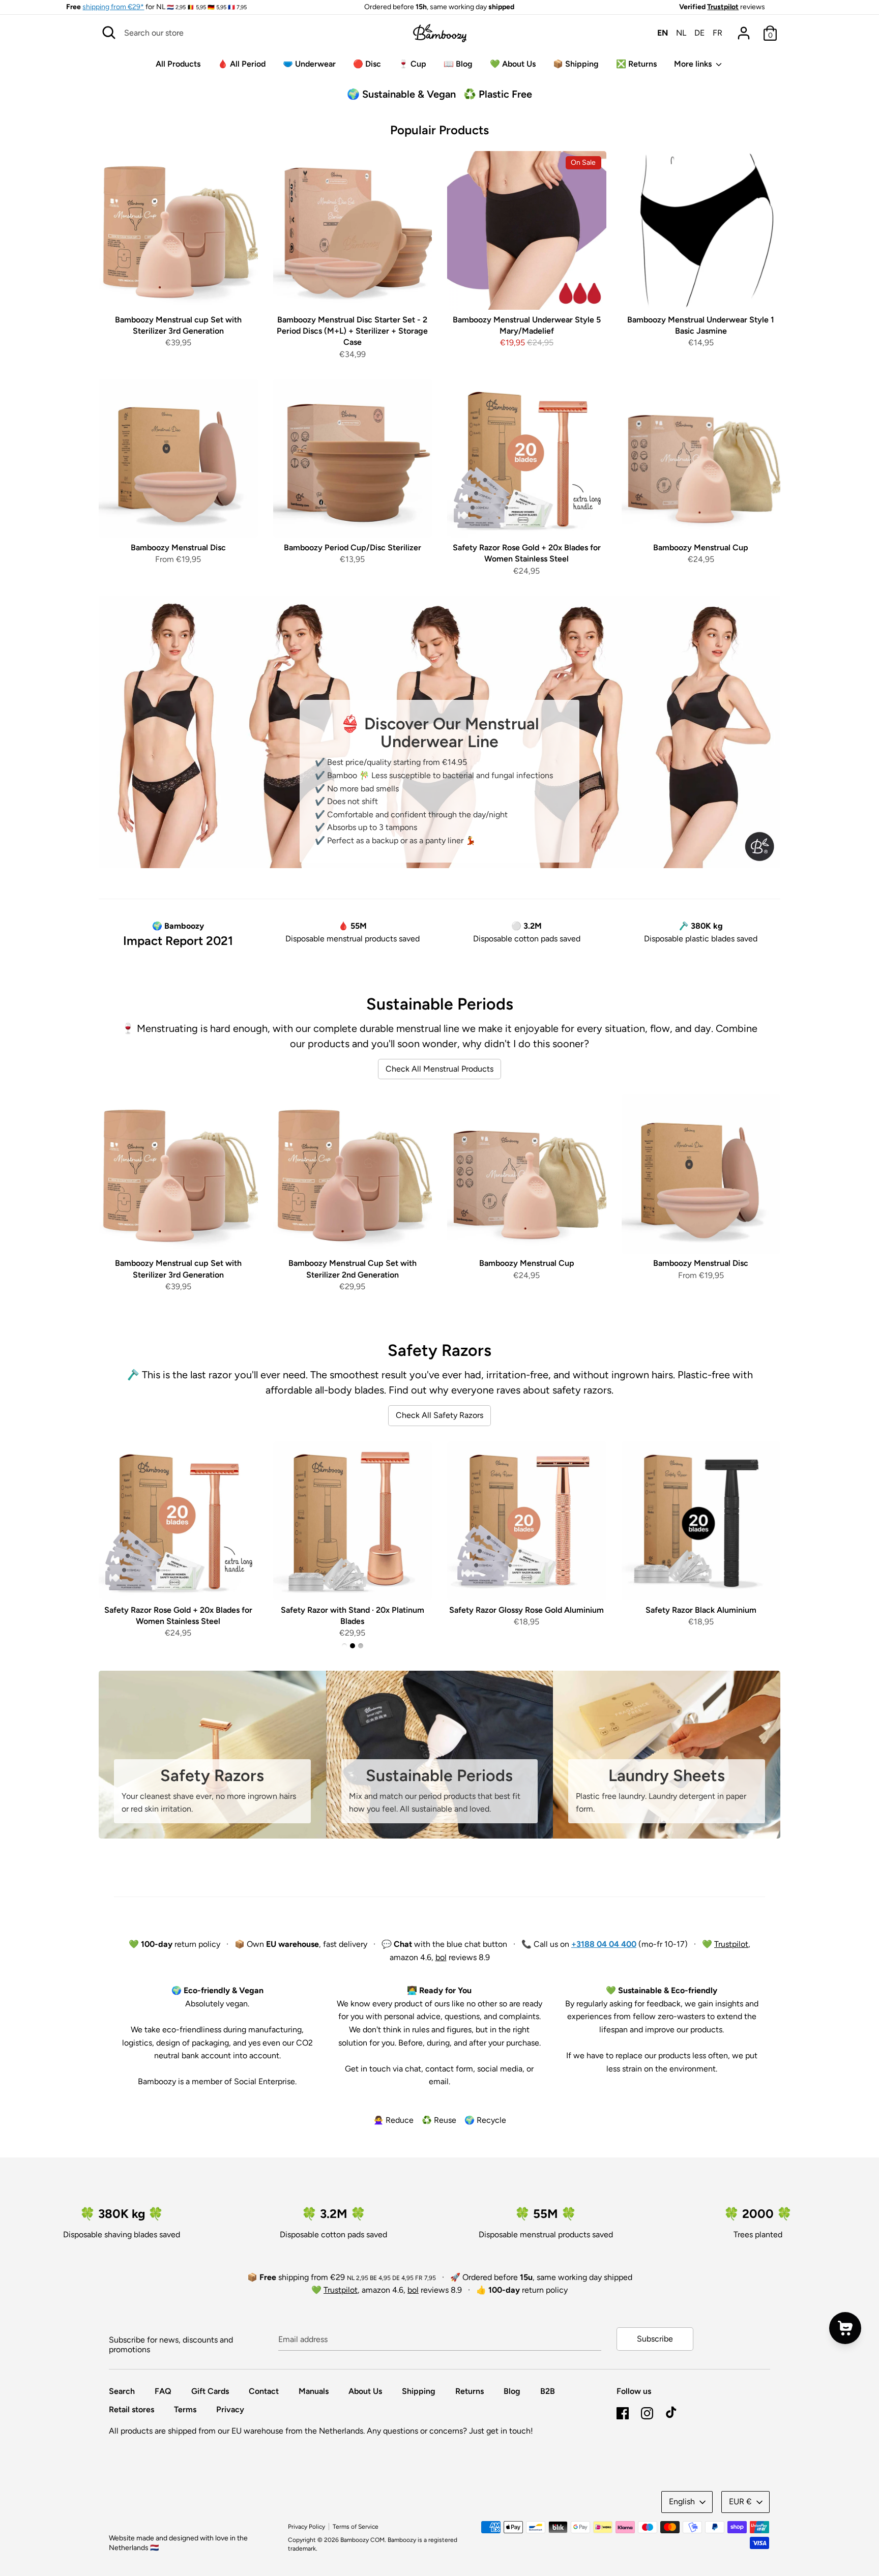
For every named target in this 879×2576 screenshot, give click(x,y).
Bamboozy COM (362, 2540)
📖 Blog (458, 64)
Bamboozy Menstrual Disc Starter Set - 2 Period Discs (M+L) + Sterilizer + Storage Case (352, 331)
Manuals (314, 2391)
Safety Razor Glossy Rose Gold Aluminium (526, 1610)
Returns (470, 2391)
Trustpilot (723, 7)
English (682, 2501)
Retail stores (131, 2409)
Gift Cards (210, 2391)
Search (122, 2391)
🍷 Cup (412, 64)
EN (663, 33)
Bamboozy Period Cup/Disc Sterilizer (353, 547)
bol (441, 1957)
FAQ (163, 2391)
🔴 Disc (367, 64)
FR (717, 33)
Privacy (230, 2409)
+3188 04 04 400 (604, 1944)
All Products (178, 64)
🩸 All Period (242, 64)
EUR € (740, 2501)
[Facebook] (623, 2412)
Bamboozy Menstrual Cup (701, 547)
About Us (365, 2391)
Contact (264, 2391)
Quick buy (179, 293)
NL (681, 33)
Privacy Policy (306, 2527)
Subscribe (655, 2339)
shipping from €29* (113, 7)
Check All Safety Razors (439, 1415)
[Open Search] (109, 33)
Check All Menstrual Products (439, 1069)
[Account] (744, 29)
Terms (185, 2409)
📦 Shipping (576, 64)
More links (694, 64)
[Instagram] (647, 2412)
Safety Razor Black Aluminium (701, 1610)
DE (699, 33)
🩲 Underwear (309, 64)
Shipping (419, 2391)
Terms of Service (356, 2527)
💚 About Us (513, 64)
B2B (548, 2391)
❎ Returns (636, 64)
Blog (512, 2391)
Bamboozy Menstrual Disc (178, 547)
